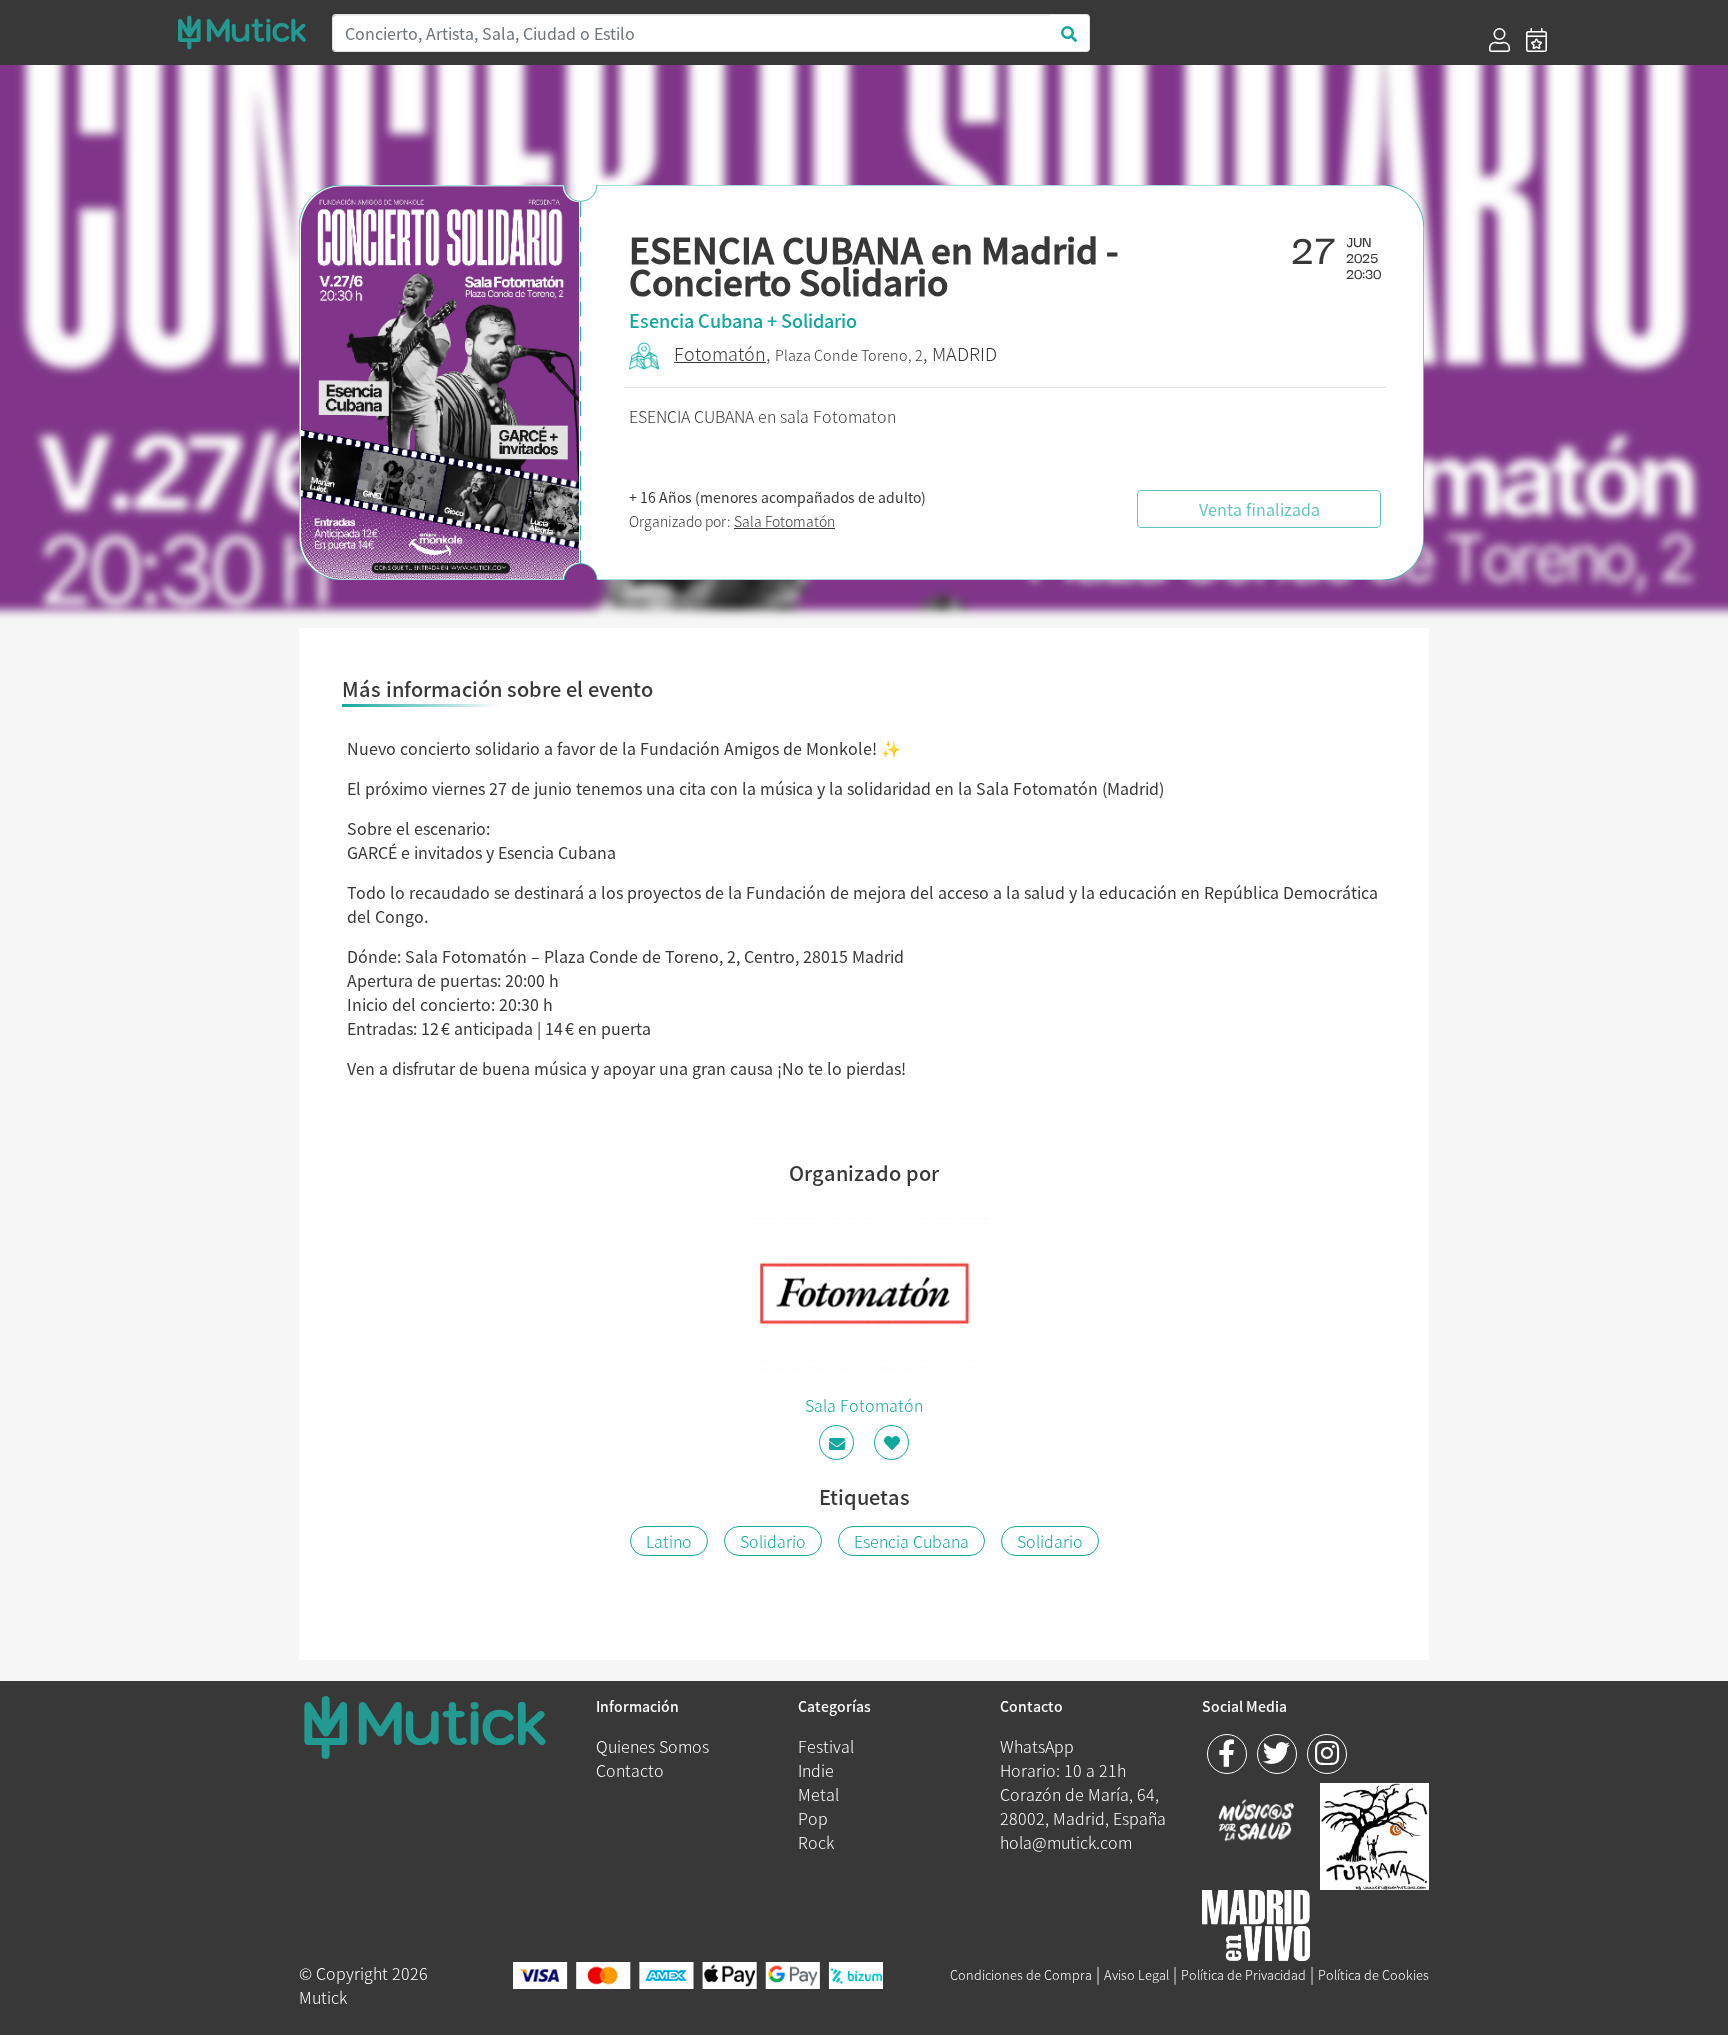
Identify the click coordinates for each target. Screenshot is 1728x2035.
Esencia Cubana (911, 1541)
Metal (818, 1794)
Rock (816, 1842)
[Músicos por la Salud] (1256, 1822)
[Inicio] (242, 32)
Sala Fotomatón (784, 521)
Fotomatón (720, 353)
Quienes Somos (652, 1746)
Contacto (630, 1770)
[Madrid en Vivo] (1374, 1833)
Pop (813, 1818)
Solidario (773, 1541)
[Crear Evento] (1536, 40)
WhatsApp (1037, 1746)
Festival (826, 1746)
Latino (669, 1541)
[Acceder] (1499, 40)
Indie (816, 1770)
